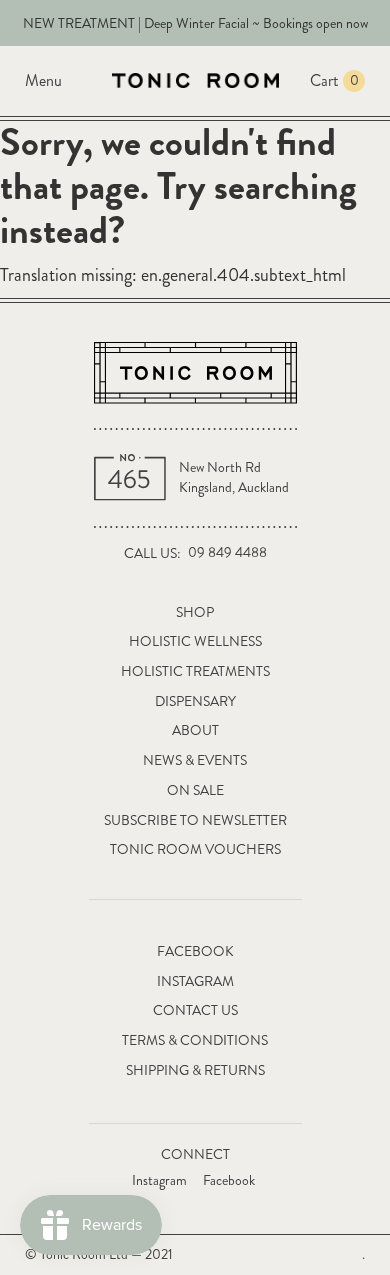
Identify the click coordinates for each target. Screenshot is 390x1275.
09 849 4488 (227, 552)
